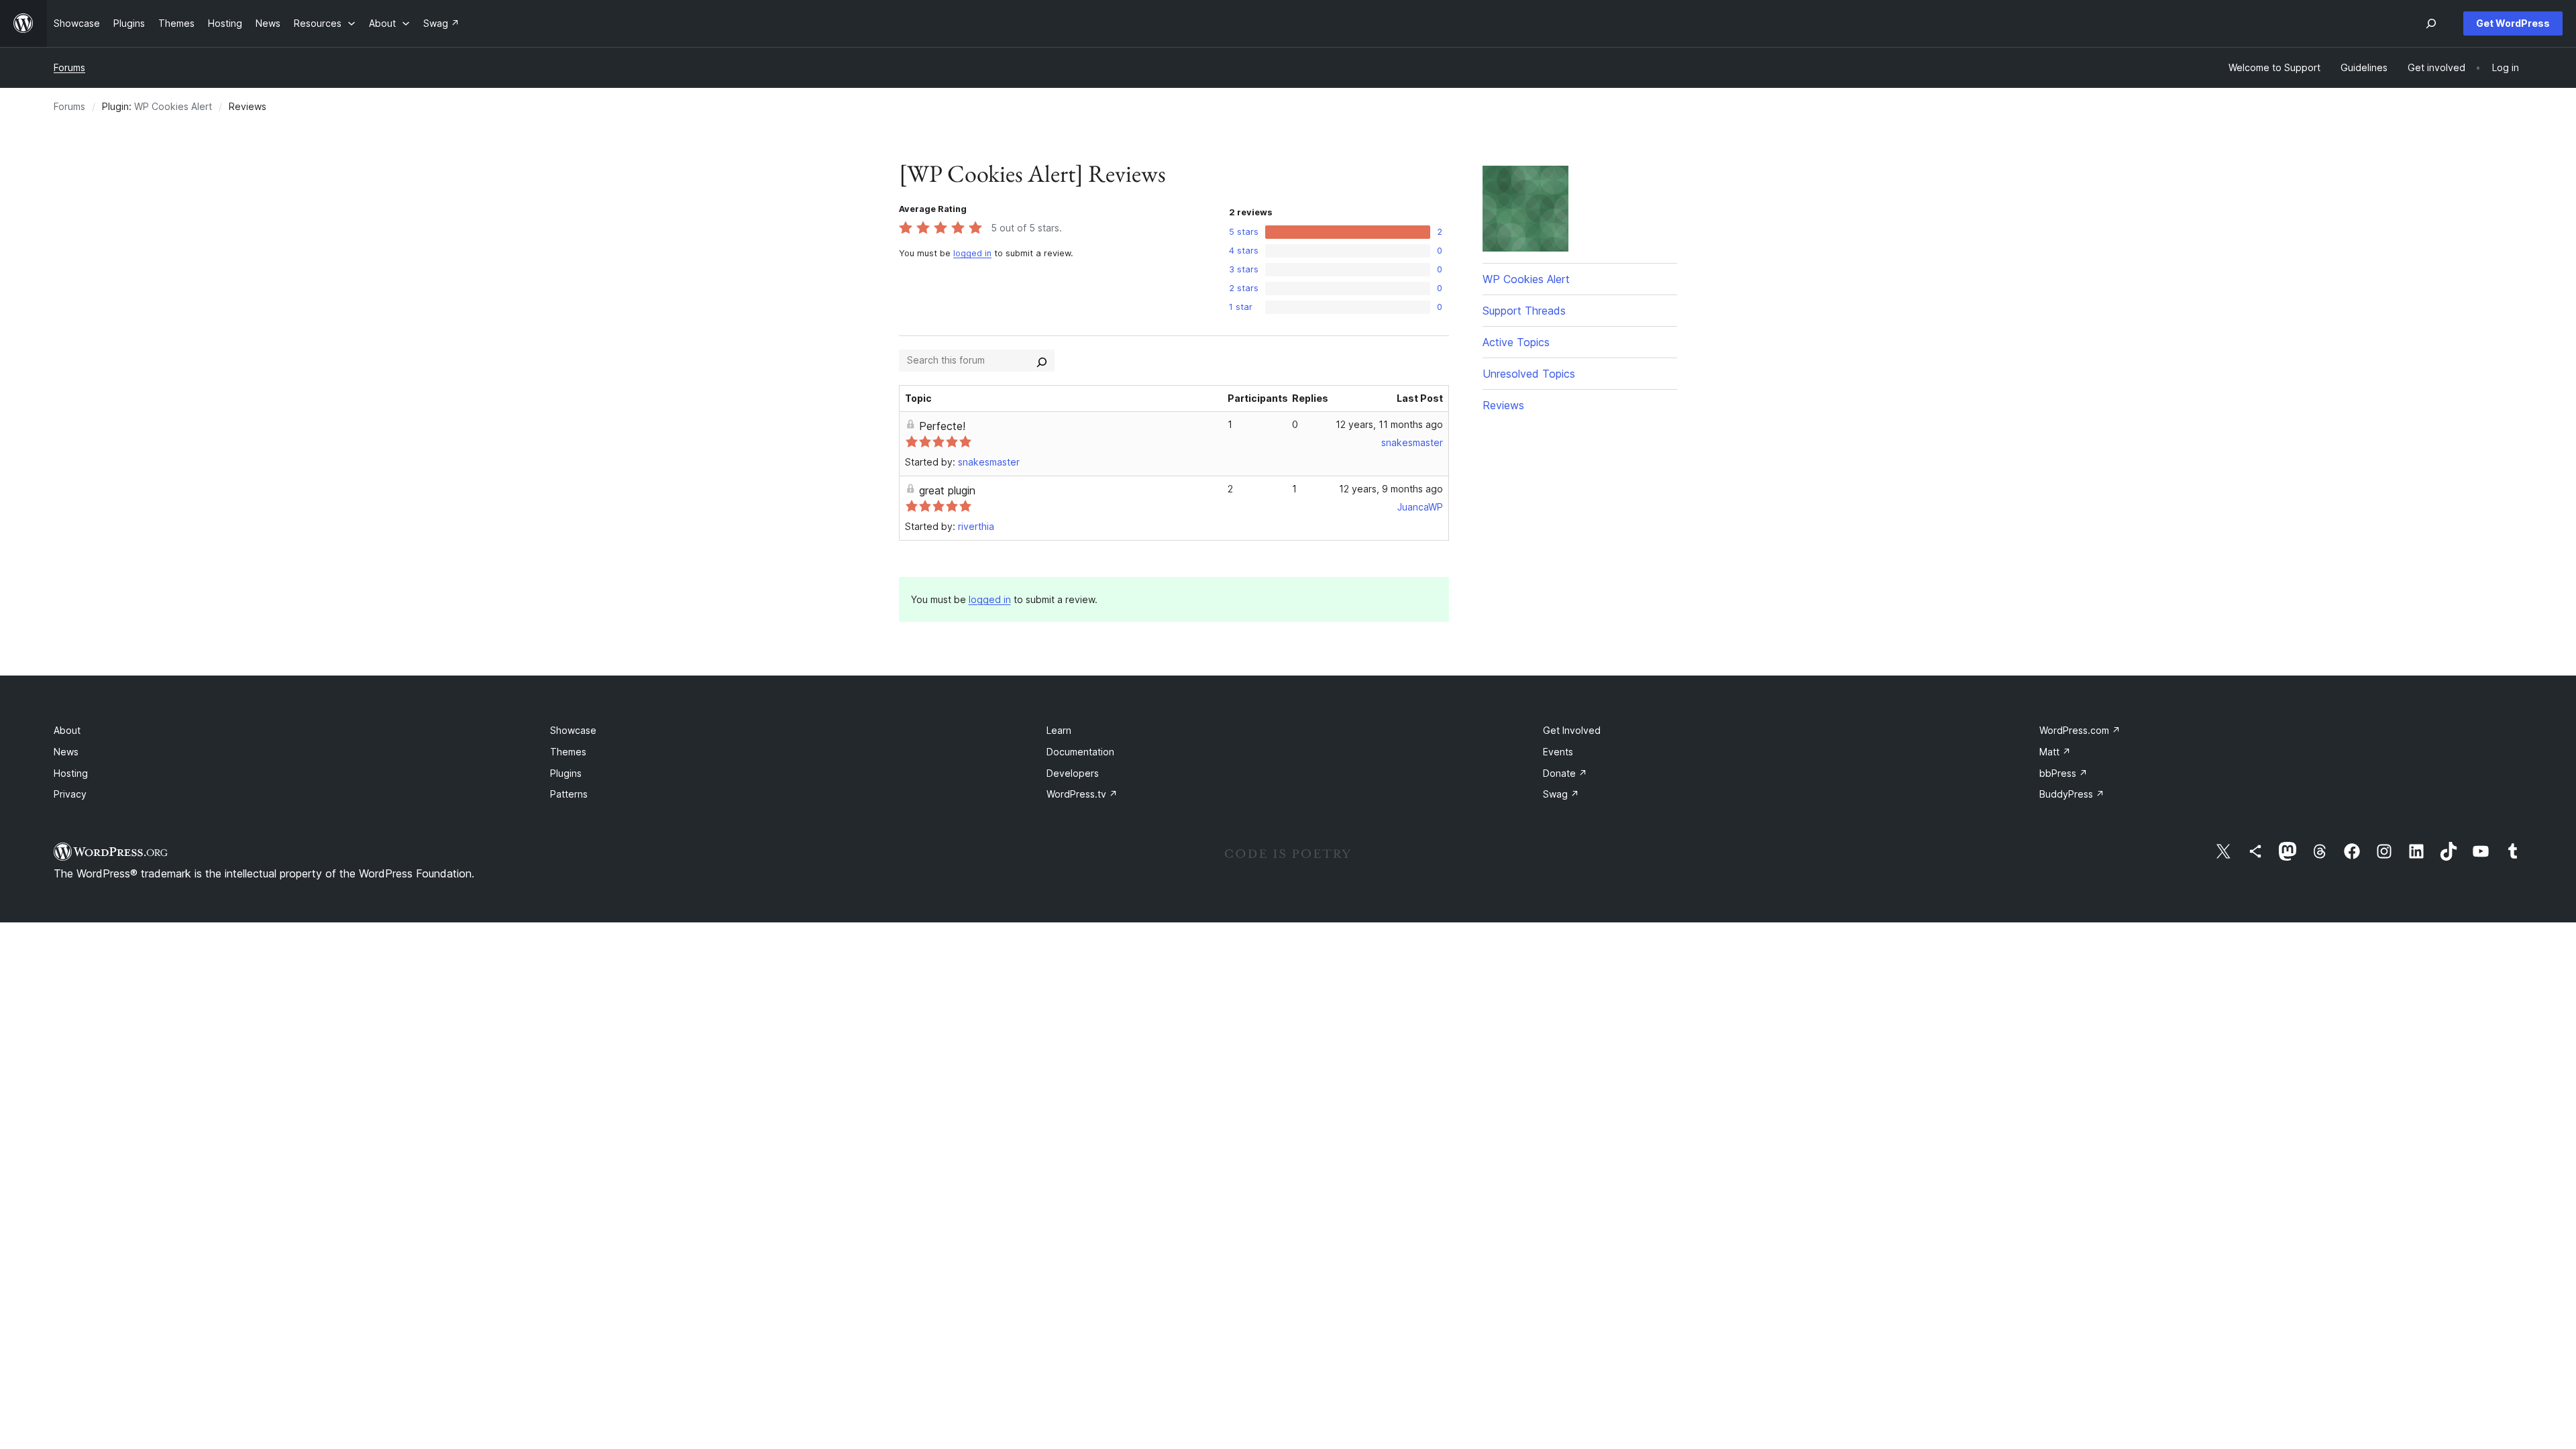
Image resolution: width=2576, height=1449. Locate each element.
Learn (1059, 730)
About (67, 730)
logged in (972, 253)
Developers (1073, 773)
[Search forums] (1042, 360)
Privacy (70, 794)
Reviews (1503, 405)
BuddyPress (2072, 794)
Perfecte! (942, 426)
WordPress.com (2080, 730)
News (66, 752)
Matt (2055, 752)
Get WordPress (2513, 23)
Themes (568, 752)
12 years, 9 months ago (1391, 489)
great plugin (947, 490)
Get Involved (1572, 730)
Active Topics (1516, 342)
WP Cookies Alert (173, 106)
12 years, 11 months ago (1389, 424)
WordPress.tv (1082, 794)
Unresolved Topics (1529, 374)
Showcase (573, 730)
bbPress (2063, 773)
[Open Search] (2431, 23)
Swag (1561, 794)
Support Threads (1524, 311)
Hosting (71, 773)
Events (1558, 752)
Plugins (566, 773)
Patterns (569, 794)
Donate (1565, 773)
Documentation (1080, 752)
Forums (69, 67)
